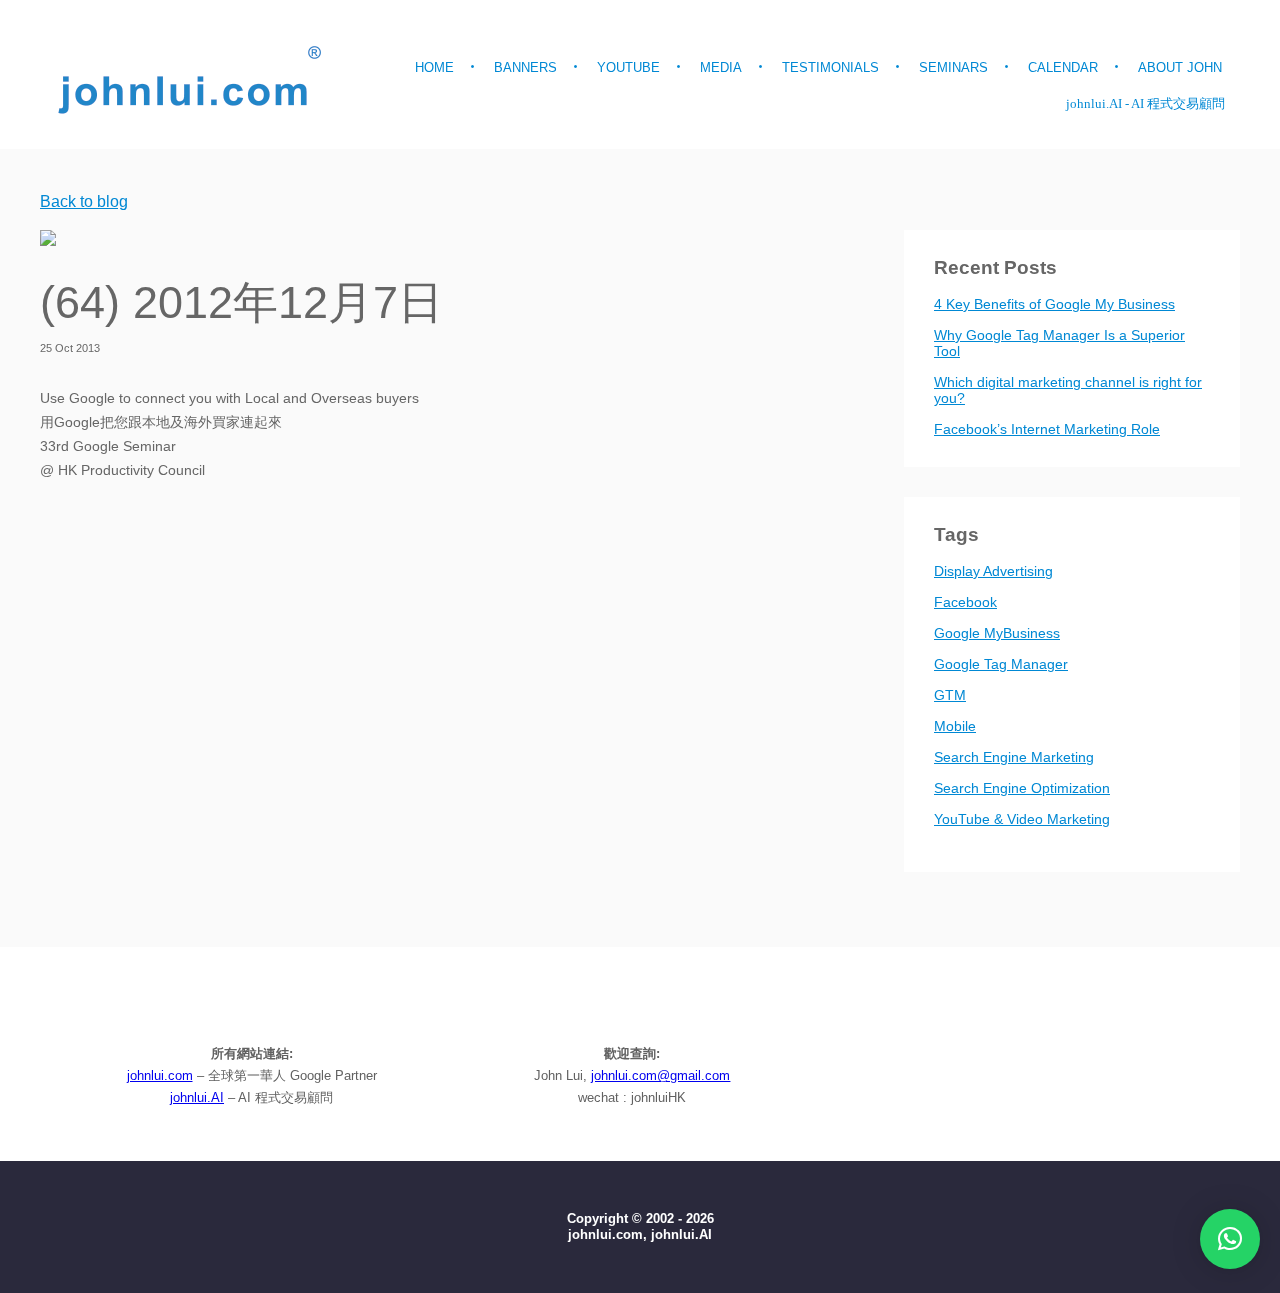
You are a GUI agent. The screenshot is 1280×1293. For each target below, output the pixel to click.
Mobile (955, 726)
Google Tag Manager (1001, 664)
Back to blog (84, 202)
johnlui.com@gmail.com (660, 1075)
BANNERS (525, 67)
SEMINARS (953, 67)
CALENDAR (1063, 67)
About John (1180, 67)
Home (434, 67)
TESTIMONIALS (830, 67)
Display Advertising (993, 571)
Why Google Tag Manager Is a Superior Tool (1059, 343)
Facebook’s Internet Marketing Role (1047, 429)
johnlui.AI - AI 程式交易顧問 (1145, 103)
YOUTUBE (628, 67)
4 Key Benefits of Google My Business (1054, 304)
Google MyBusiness (997, 633)
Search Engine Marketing (1014, 757)
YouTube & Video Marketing (1022, 819)
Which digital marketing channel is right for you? (1068, 390)
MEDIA (721, 67)
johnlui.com (160, 1075)
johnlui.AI (197, 1097)
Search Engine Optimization (1022, 788)
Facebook (965, 602)
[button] (1230, 1239)
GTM (950, 695)
